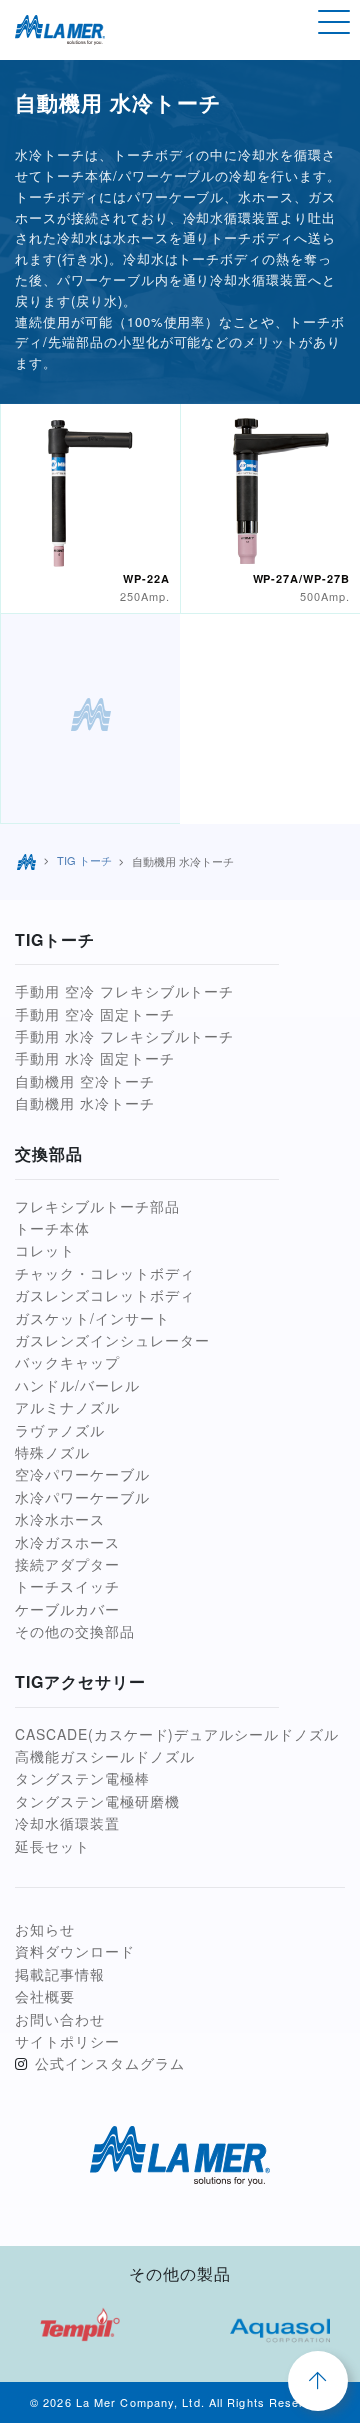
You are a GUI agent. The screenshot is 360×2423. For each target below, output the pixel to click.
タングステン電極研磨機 (97, 1801)
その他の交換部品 (75, 1631)
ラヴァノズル (60, 1430)
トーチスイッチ (67, 1586)
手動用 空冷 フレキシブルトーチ (124, 991)
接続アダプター (67, 1564)
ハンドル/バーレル (77, 1385)
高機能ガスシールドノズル (105, 1756)
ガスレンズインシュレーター (112, 1340)
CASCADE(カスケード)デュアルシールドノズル (177, 1734)
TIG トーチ (84, 860)
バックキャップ (67, 1362)
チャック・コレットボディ (105, 1273)
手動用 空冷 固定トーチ (95, 1014)
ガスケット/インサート (92, 1318)
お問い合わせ (60, 2019)
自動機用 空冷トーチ (85, 1081)
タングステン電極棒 (82, 1778)
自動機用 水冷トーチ (85, 1103)
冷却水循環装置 (67, 1823)
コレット (45, 1250)
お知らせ (45, 1929)
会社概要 (45, 1996)
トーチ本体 (52, 1228)
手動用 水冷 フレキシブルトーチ (124, 1036)
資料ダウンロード (75, 1951)
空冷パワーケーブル (82, 1474)
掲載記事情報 (60, 1974)
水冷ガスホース (67, 1542)
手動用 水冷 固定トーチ (95, 1058)
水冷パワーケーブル (82, 1497)
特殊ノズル (52, 1452)
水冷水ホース (60, 1519)
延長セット (52, 1846)
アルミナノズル (67, 1407)
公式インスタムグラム (110, 2063)
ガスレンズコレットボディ (105, 1295)
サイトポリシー (67, 2041)
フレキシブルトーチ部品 (97, 1206)
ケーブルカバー (67, 1609)
